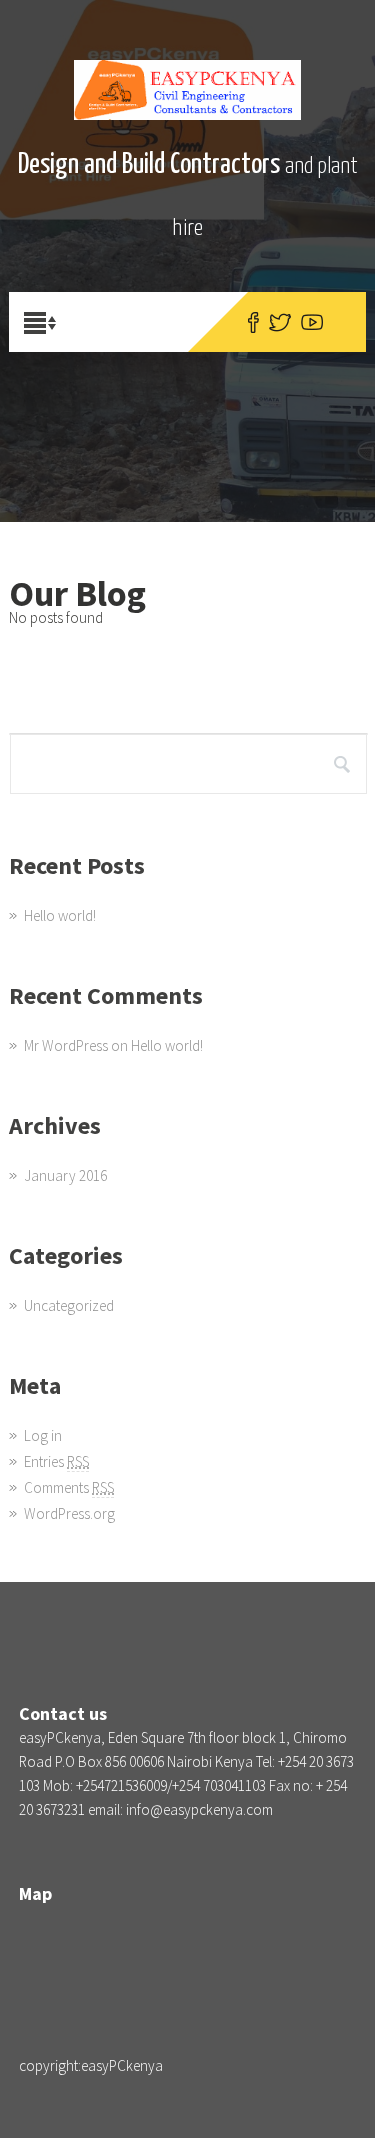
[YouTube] (312, 322)
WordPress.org (69, 1513)
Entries (56, 1461)
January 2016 (65, 1175)
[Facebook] (253, 322)
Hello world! (60, 915)
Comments (69, 1487)
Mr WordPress (66, 1045)
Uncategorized (69, 1305)
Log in (43, 1435)
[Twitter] (280, 322)
